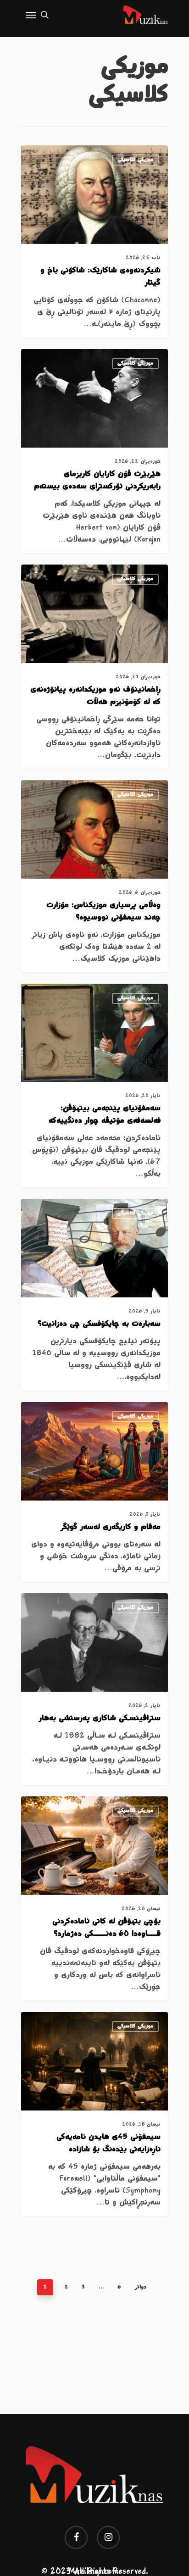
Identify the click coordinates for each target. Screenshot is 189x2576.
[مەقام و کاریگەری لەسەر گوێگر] (94, 1492)
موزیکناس (138, 157)
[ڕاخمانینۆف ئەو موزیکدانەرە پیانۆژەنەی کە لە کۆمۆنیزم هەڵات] (94, 667)
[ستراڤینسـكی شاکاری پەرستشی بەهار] (94, 1689)
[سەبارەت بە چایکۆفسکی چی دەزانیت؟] (94, 1295)
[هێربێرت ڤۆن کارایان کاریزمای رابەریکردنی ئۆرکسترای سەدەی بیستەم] (94, 451)
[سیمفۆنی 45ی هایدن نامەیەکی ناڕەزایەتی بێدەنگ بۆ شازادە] (94, 2114)
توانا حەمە (137, 360)
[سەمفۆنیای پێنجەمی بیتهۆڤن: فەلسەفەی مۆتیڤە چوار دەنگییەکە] (94, 1086)
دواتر (141, 2287)
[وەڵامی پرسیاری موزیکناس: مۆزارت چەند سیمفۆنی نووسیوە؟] (94, 876)
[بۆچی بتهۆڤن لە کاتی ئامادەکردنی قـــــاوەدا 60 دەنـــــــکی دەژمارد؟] (94, 1898)
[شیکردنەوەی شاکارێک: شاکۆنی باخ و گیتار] (94, 241)
